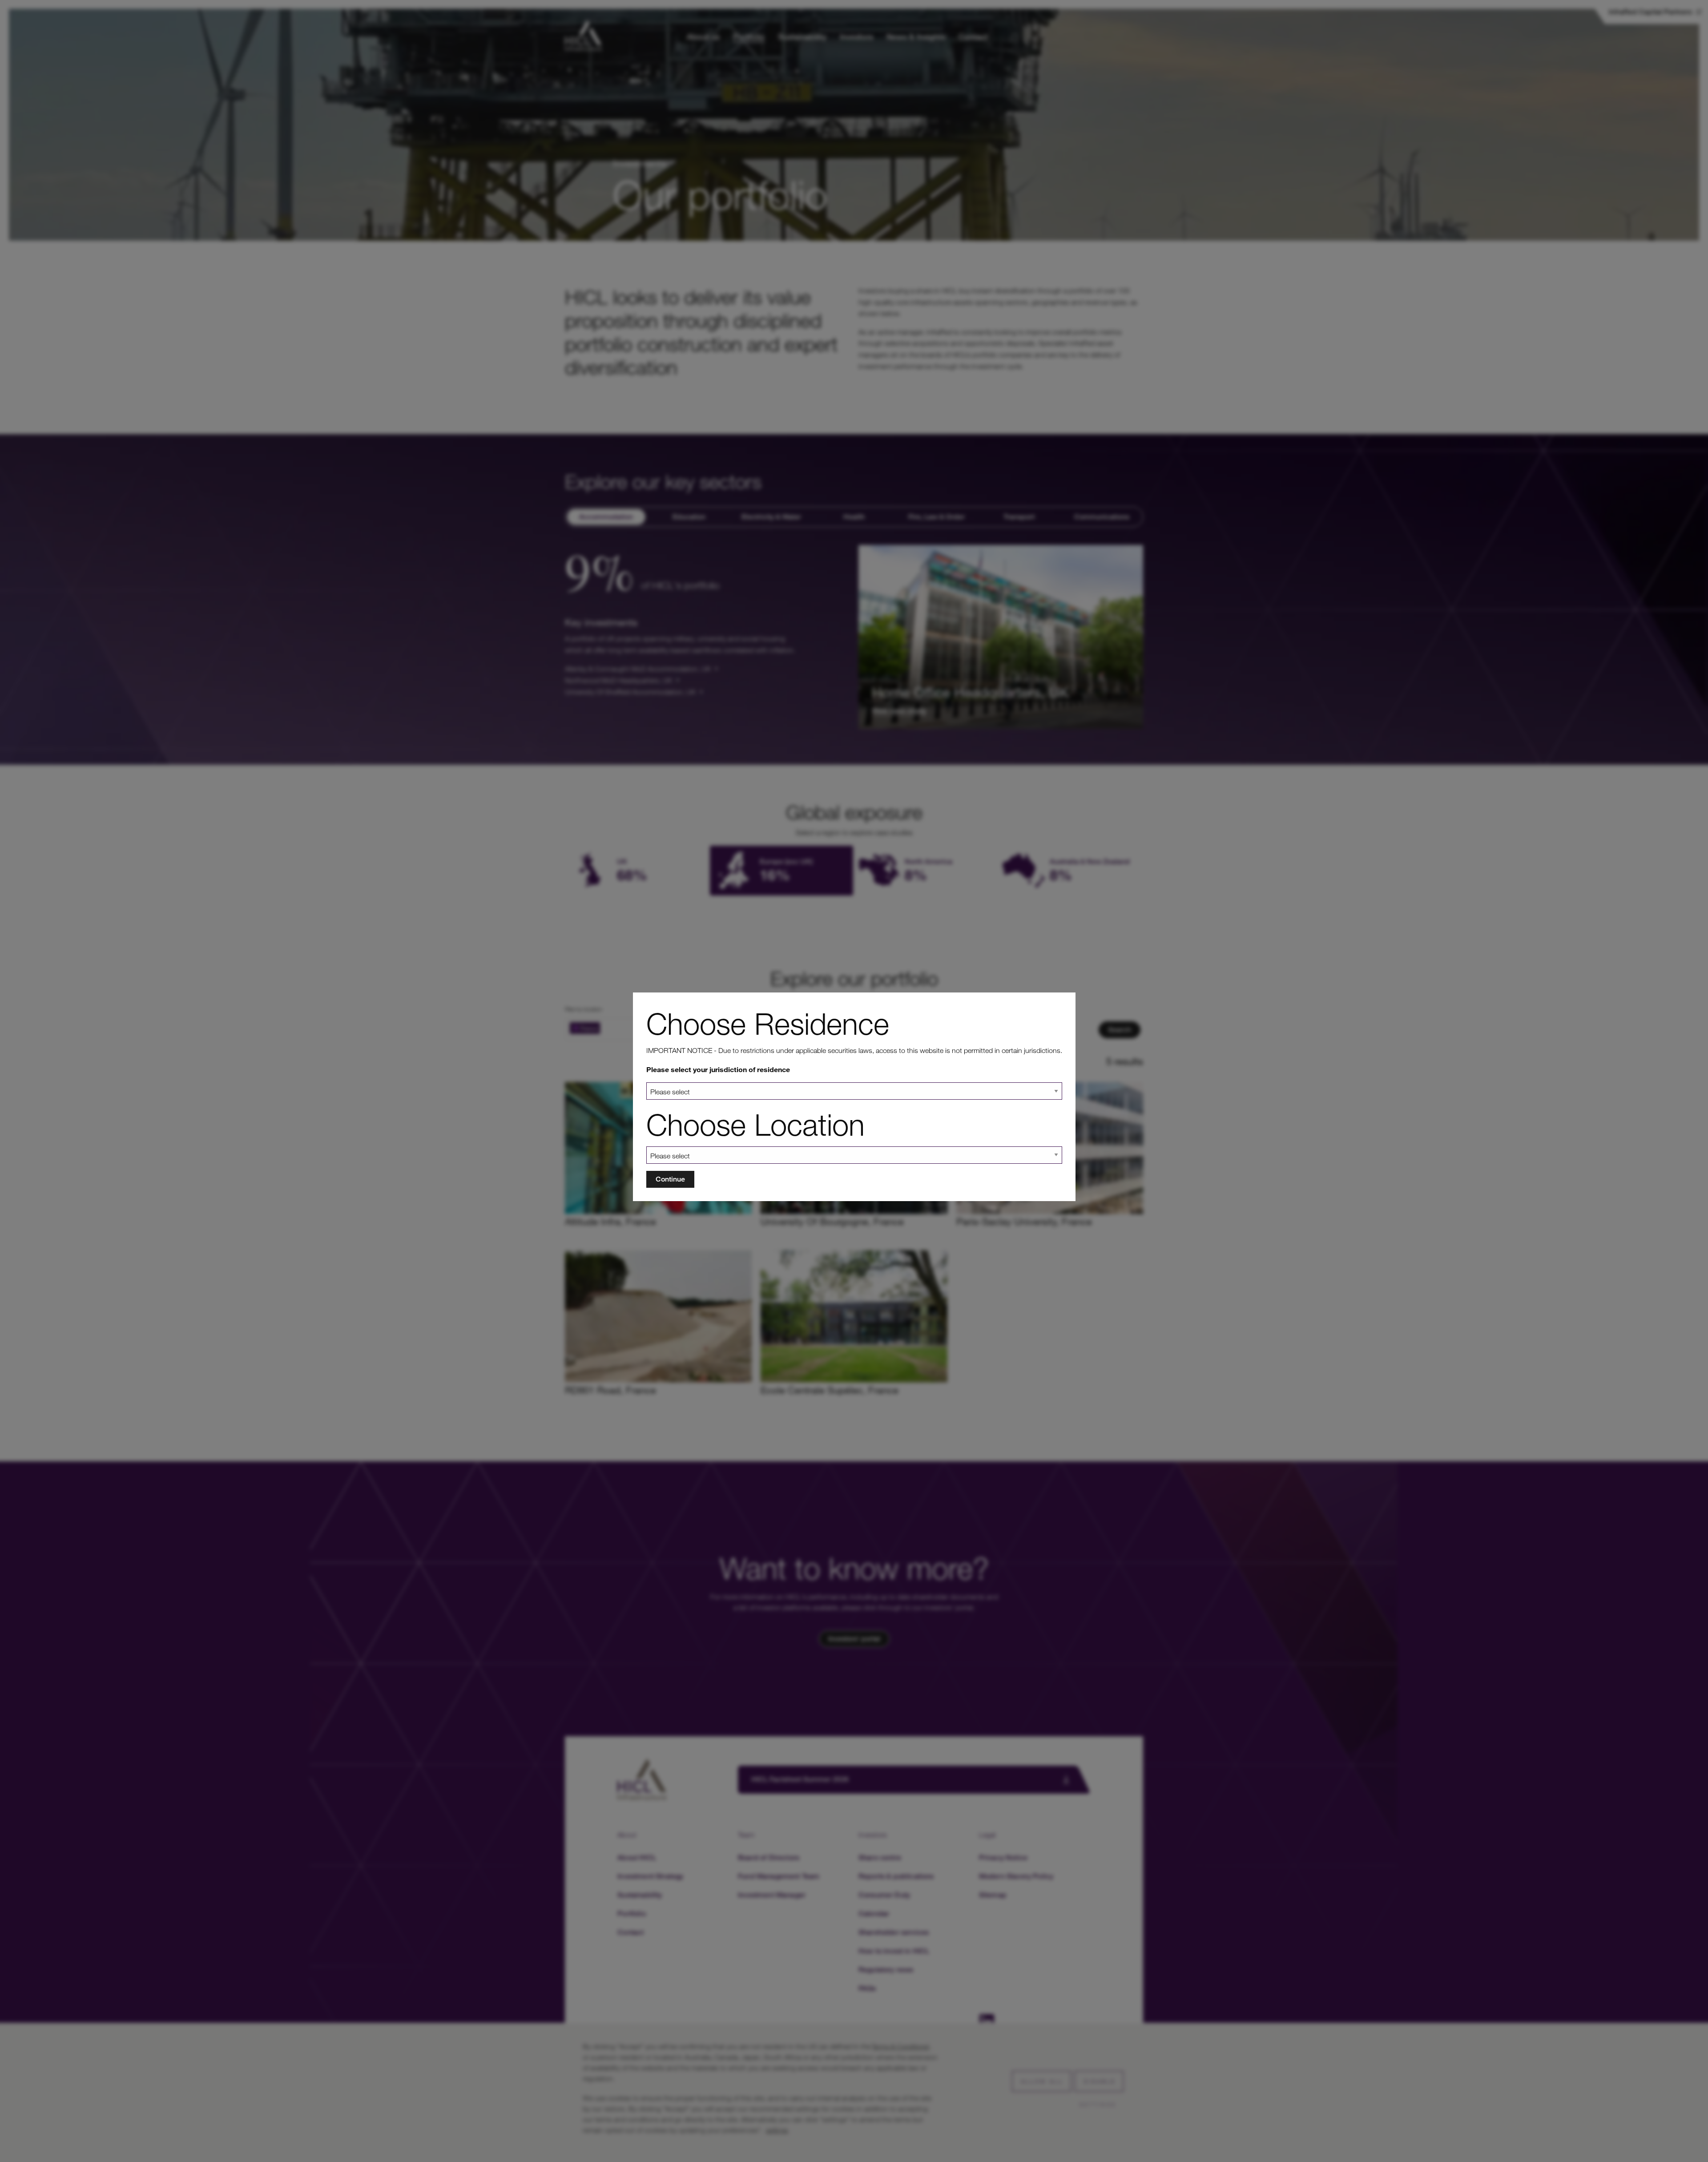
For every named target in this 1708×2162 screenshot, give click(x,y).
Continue (670, 1179)
